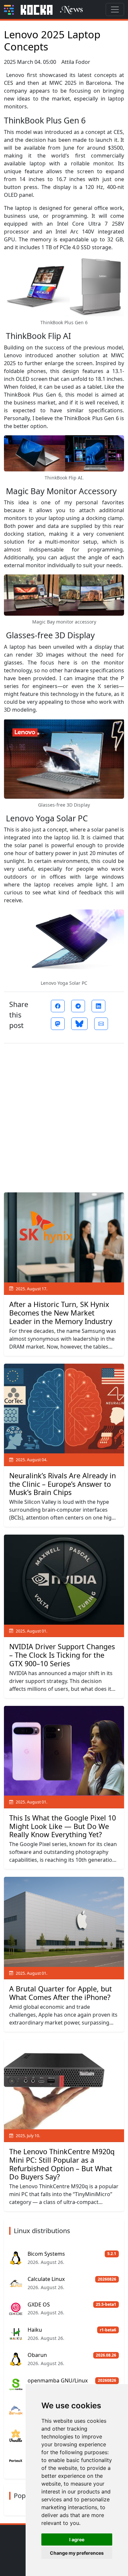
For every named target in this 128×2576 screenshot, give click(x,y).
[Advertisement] (64, 1115)
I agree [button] (77, 2539)
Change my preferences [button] (77, 2553)
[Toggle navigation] (115, 9)
